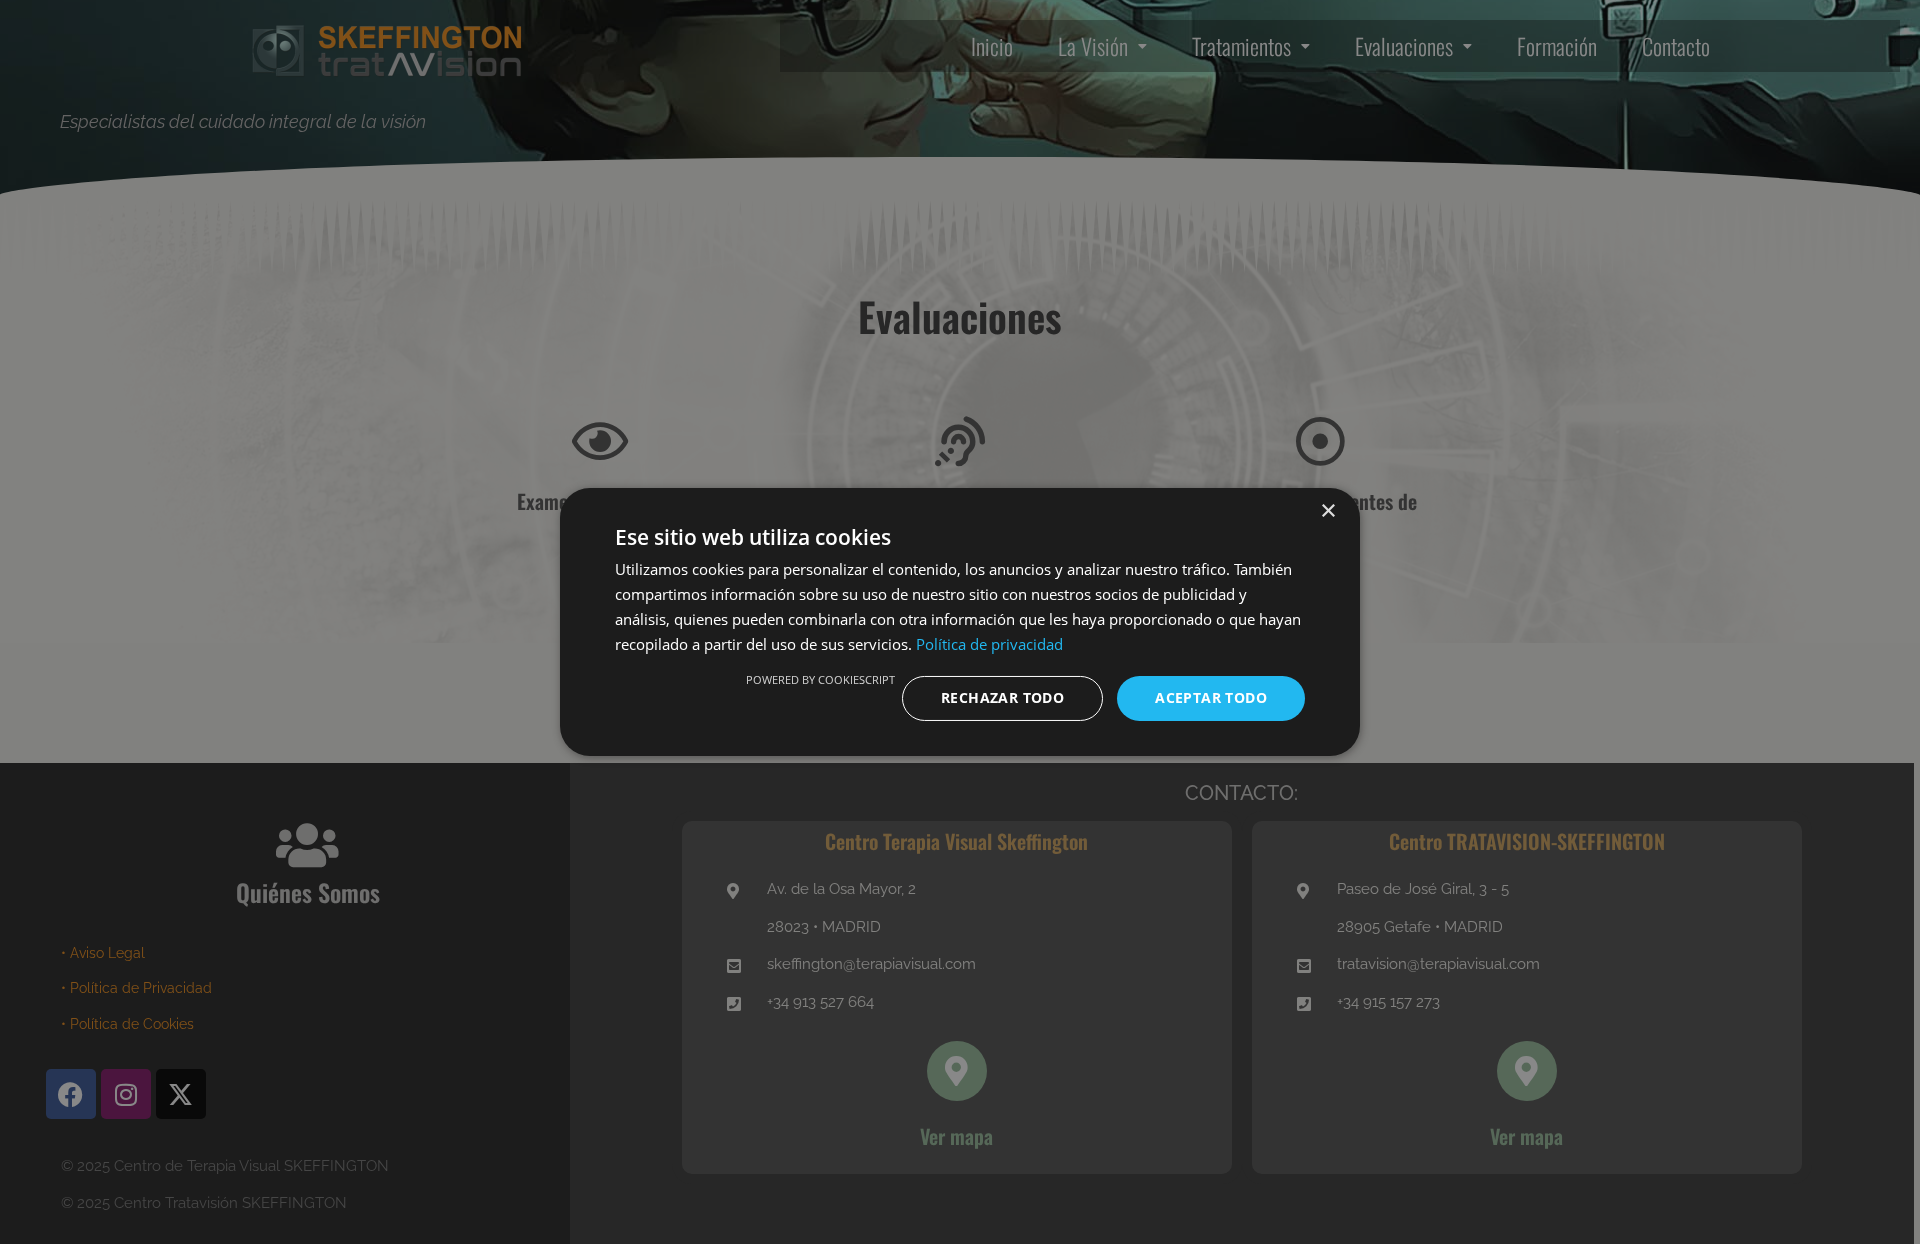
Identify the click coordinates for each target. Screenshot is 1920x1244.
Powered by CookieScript (820, 679)
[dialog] (960, 622)
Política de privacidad (989, 644)
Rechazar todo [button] (1002, 697)
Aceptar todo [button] (1211, 697)
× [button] (1327, 511)
